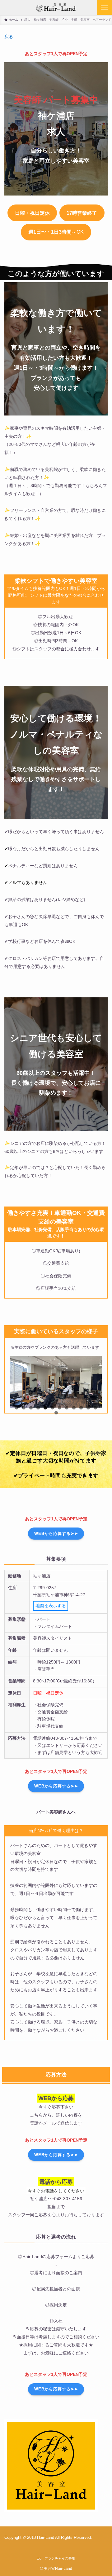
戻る (9, 37)
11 (88, 1408)
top (39, 2558)
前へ (18, 1406)
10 (81, 1408)
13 (56, 1413)
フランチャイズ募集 (60, 2558)
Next (94, 1406)
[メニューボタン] (105, 7)
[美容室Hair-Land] (56, 7)
